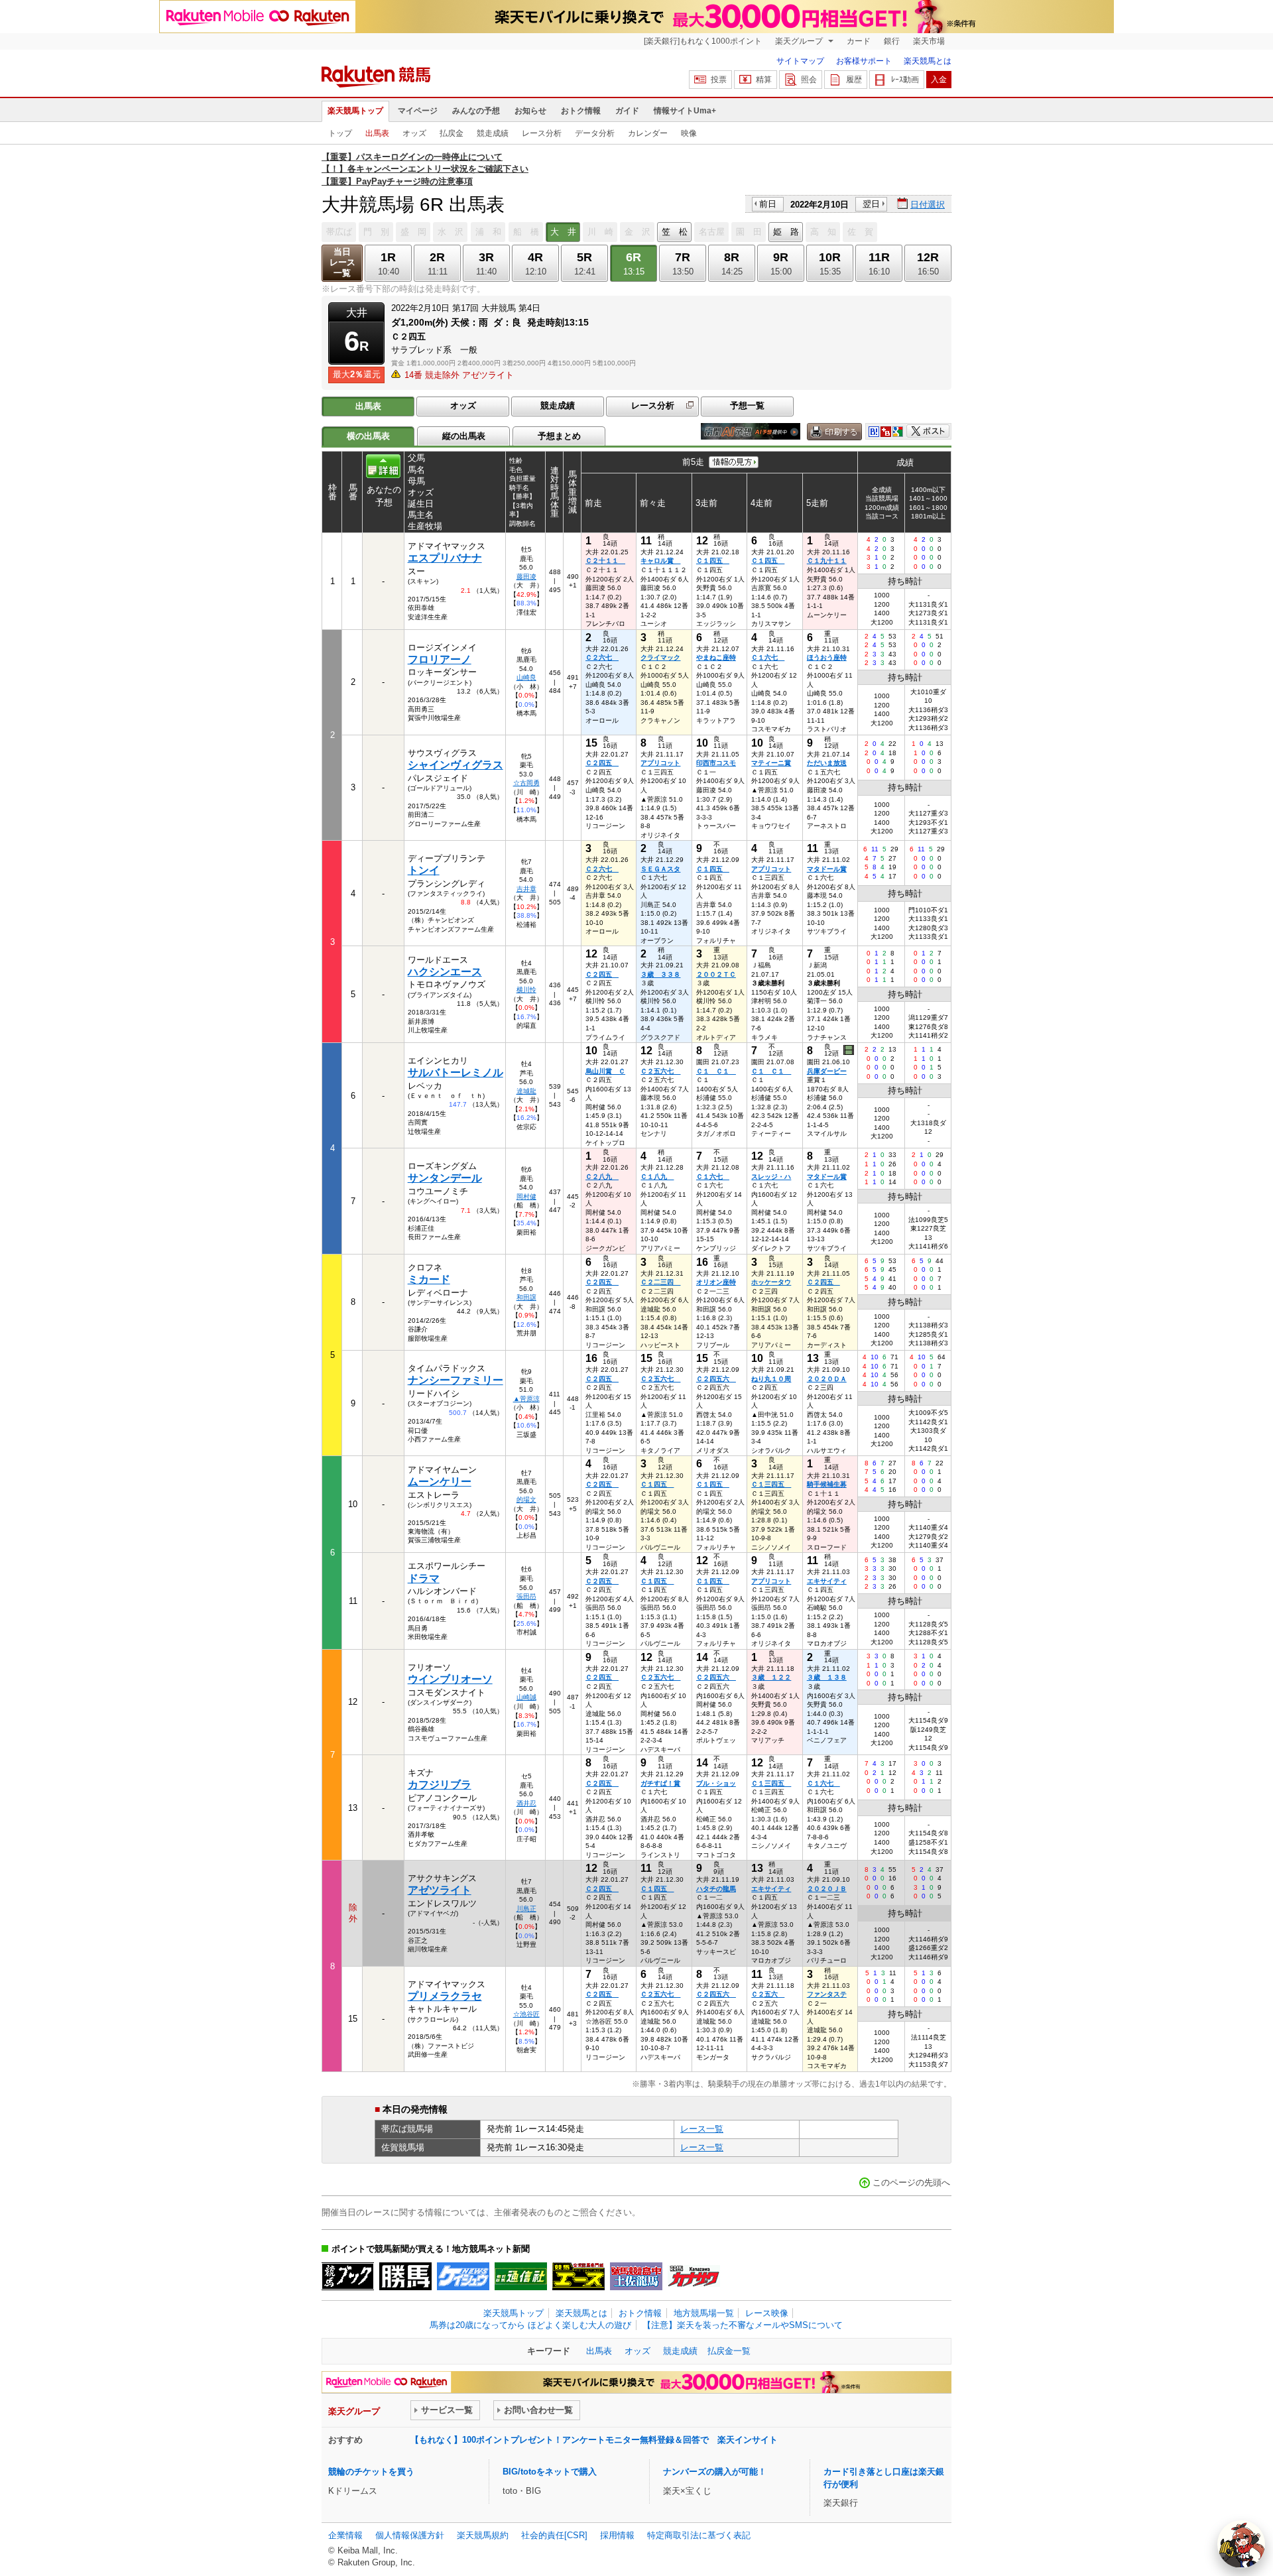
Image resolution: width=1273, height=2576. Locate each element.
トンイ (424, 870)
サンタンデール (445, 1178)
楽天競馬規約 (483, 2535)
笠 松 (675, 232)
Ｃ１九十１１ (827, 561)
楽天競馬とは (928, 61)
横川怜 (526, 990)
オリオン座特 (716, 1282)
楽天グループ (800, 41)
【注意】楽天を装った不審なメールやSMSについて (743, 2325)
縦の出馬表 (464, 436)
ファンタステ (827, 1994)
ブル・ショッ (716, 1783)
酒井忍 (526, 1803)
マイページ (418, 111)
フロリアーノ (440, 659)
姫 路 (786, 232)
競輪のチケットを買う (371, 2472)
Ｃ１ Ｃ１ (716, 1071)
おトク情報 (581, 111)
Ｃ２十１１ (605, 561)
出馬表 (377, 133)
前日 (768, 204)
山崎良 (526, 677)
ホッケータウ (771, 1282)
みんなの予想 (476, 111)
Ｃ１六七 (768, 657)
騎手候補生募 (827, 1484)
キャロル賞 (660, 561)
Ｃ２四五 (602, 763)
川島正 (526, 1909)
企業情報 (345, 2535)
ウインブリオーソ (450, 1679)
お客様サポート (864, 61)
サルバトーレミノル (455, 1073)
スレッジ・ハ (771, 1177)
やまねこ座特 (716, 657)
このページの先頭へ (911, 2182)
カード (859, 41)
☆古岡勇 (526, 783)
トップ (340, 133)
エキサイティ (827, 1581)
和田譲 (526, 1297)
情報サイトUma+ (685, 111)
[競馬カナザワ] (694, 2276)
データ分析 (595, 133)
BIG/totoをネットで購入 (550, 2472)
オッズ (414, 133)
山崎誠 (526, 1697)
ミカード (429, 1279)
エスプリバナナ (445, 558)
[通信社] (521, 2276)
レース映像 (767, 2313)
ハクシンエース (445, 972)
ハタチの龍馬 (716, 1889)
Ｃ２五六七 (660, 1071)
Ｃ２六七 (602, 657)
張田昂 (526, 1596)
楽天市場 (929, 41)
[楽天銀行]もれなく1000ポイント (703, 41)
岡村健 (526, 1196)
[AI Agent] (1241, 2544)
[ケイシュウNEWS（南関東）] (463, 2276)
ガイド (627, 111)
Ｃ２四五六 (716, 1379)
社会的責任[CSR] (554, 2535)
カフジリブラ (440, 1785)
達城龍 (526, 1091)
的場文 (526, 1500)
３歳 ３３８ (660, 974)
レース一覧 (702, 2129)
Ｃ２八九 (602, 1177)
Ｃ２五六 (768, 1994)
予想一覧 (747, 405)
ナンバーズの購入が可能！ (715, 2472)
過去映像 (850, 1050)
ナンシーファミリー (455, 1380)
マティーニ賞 (771, 763)
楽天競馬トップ (355, 111)
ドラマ (424, 1578)
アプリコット (660, 763)
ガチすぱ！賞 (660, 1783)
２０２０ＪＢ (827, 1889)
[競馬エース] (578, 2276)
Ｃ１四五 (713, 561)
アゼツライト (440, 1890)
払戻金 (452, 133)
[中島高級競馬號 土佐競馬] (636, 2276)
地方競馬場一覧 (704, 2313)
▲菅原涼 (526, 1399)
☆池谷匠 (526, 2014)
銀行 (892, 41)
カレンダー (648, 133)
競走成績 (493, 133)
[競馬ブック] (348, 2276)
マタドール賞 (827, 869)
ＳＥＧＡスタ (660, 869)
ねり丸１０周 (771, 1379)
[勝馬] (405, 2276)
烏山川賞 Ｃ (605, 1071)
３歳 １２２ (771, 1677)
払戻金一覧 (729, 2351)
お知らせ (530, 111)
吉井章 (526, 889)
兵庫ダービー (827, 1071)
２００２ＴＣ (716, 974)
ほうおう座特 (827, 657)
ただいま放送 (827, 763)
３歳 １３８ (827, 1677)
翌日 (871, 204)
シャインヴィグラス (455, 765)
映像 (689, 133)
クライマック (660, 657)
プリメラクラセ (445, 1996)
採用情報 (617, 2535)
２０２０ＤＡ (827, 1379)
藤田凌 (526, 577)
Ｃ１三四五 (771, 1484)
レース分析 (542, 133)
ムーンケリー (440, 1482)
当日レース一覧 (342, 262)
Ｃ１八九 (657, 1177)
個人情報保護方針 (410, 2535)
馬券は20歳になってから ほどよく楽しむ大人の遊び (530, 2325)
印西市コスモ (716, 763)
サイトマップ (800, 61)
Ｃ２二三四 (660, 1282)
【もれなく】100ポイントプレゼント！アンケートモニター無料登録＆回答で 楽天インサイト (594, 2440)
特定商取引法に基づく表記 (699, 2535)
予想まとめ (559, 436)
